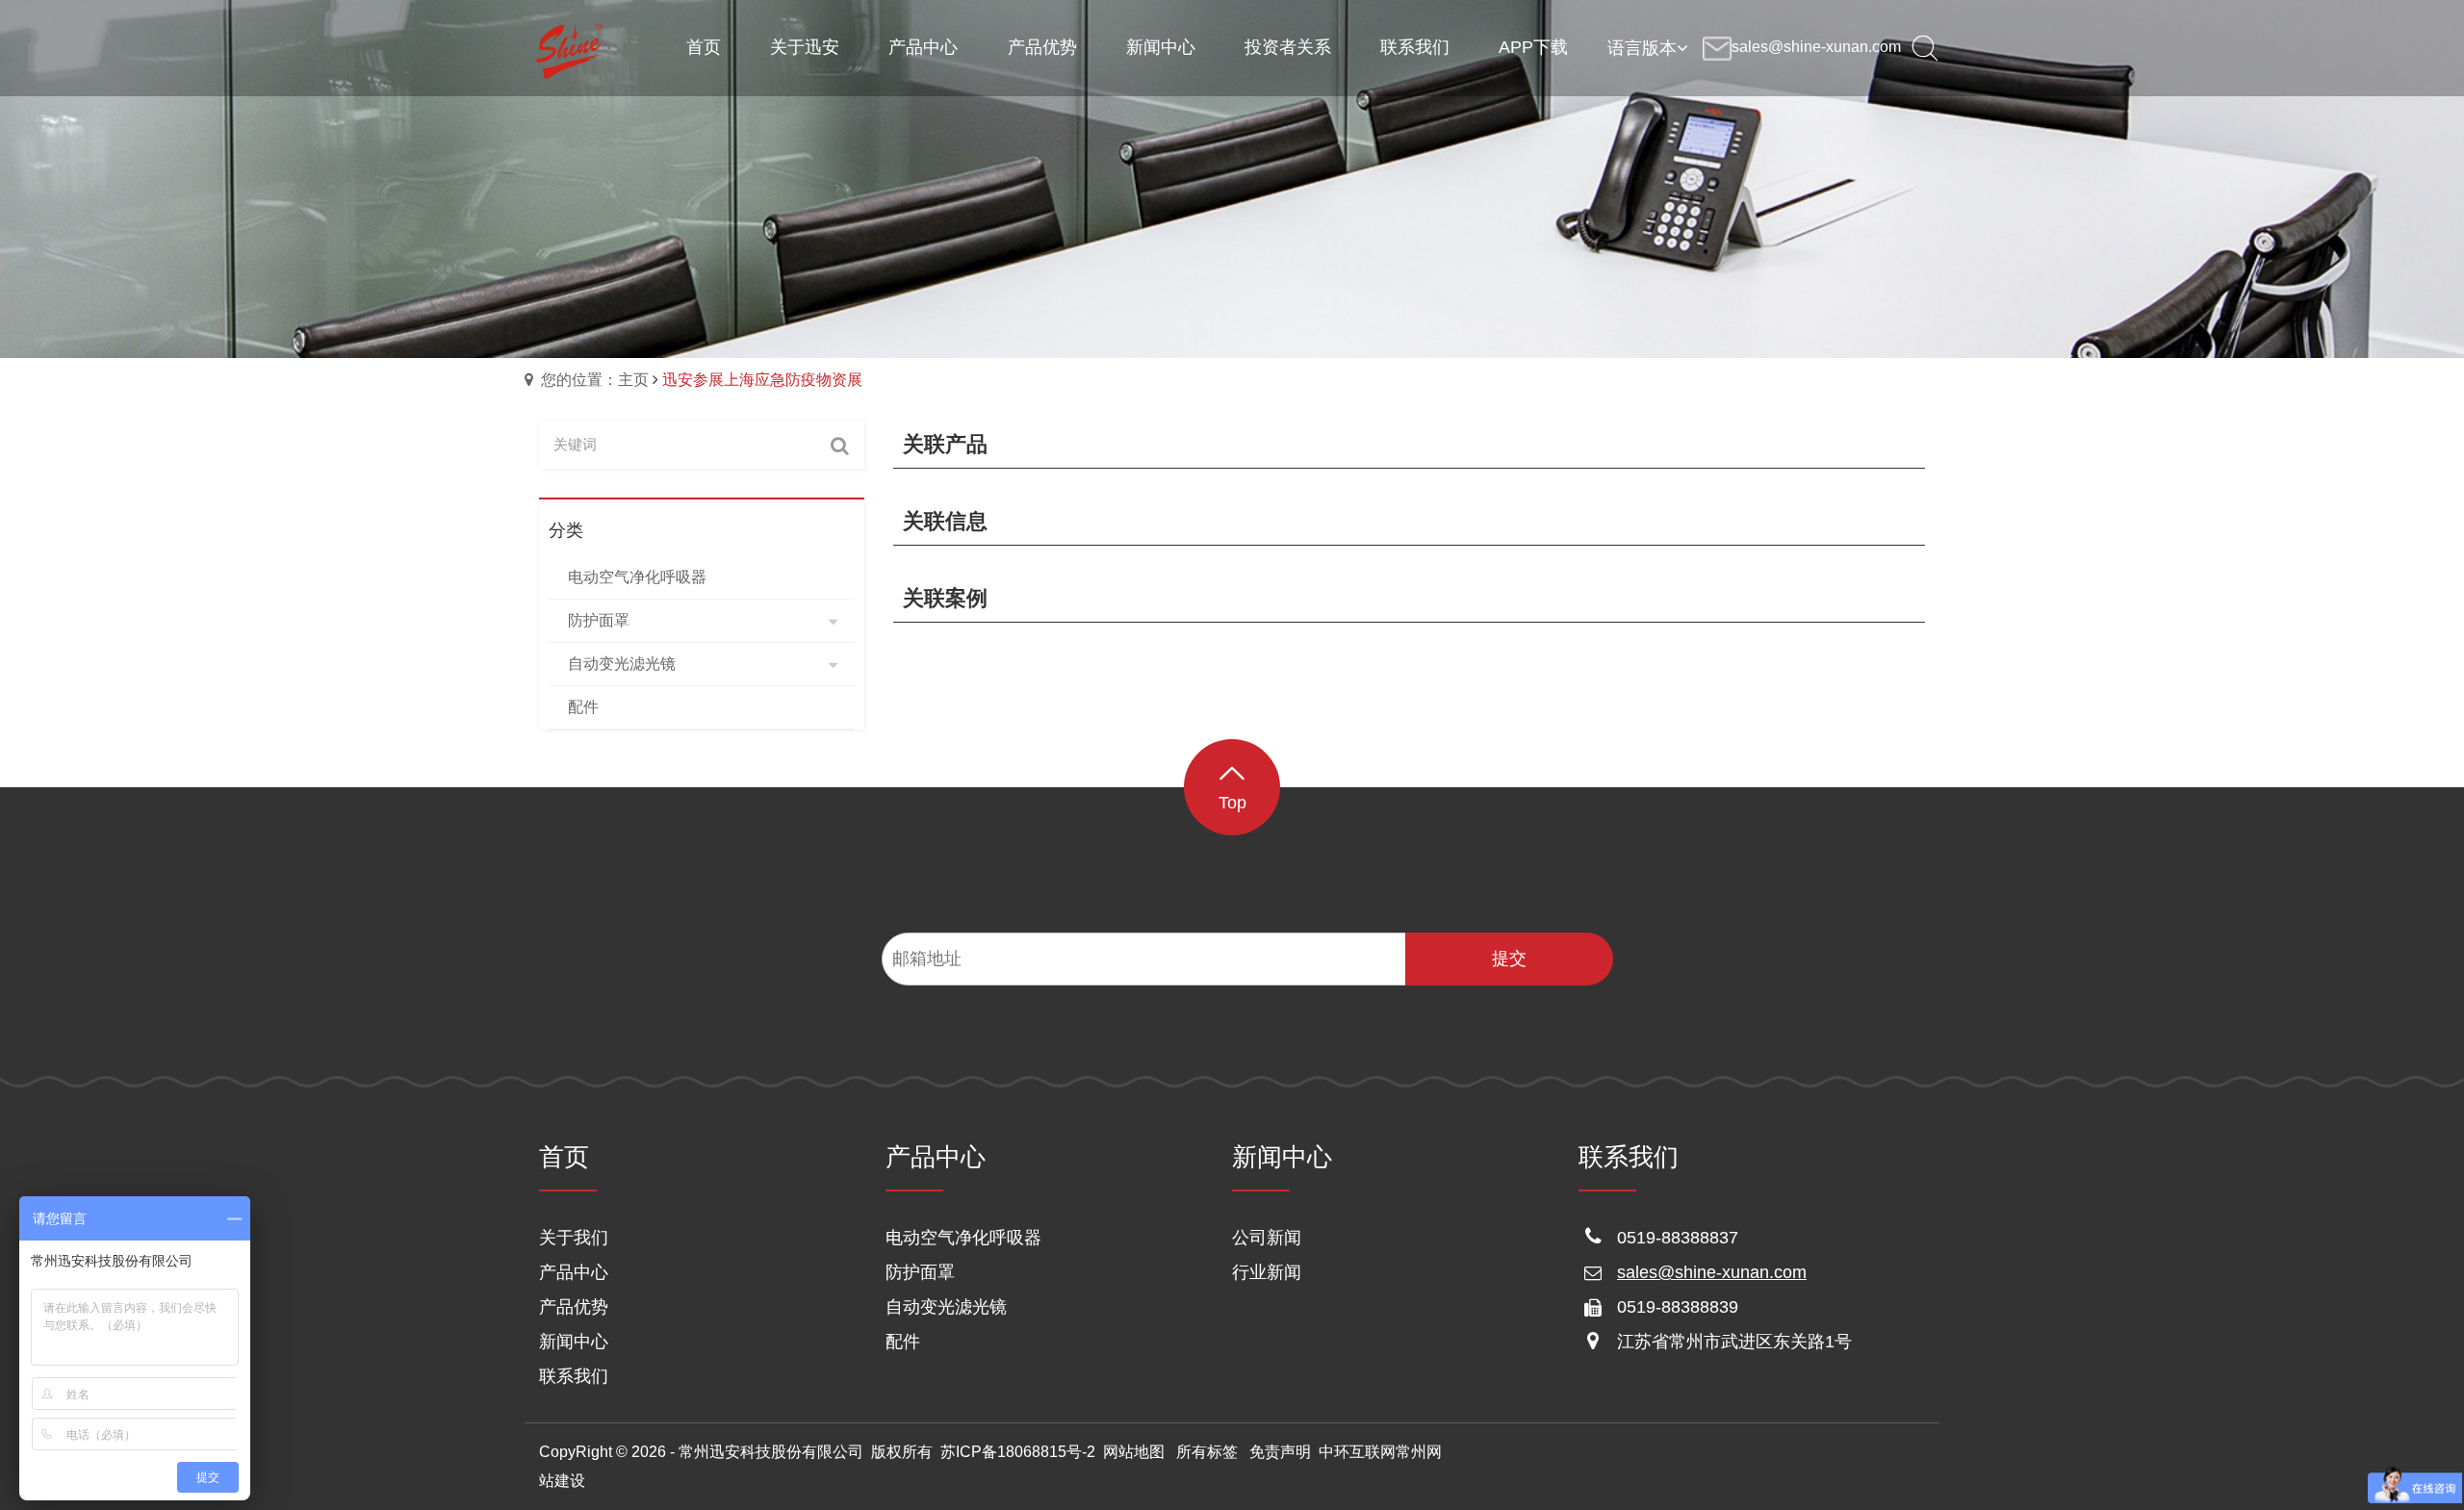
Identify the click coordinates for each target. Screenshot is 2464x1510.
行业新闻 (1267, 1272)
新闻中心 (574, 1342)
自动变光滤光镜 (946, 1307)
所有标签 (1207, 1452)
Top (1232, 803)
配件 (903, 1342)
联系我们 (574, 1376)
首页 (564, 1157)
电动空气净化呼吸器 (963, 1238)
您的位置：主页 (595, 380)
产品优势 (574, 1307)
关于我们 (574, 1238)
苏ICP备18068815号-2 (1018, 1452)
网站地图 (1134, 1452)
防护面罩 (920, 1272)
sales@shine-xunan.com (1712, 1272)
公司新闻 (1267, 1238)
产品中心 (574, 1272)
